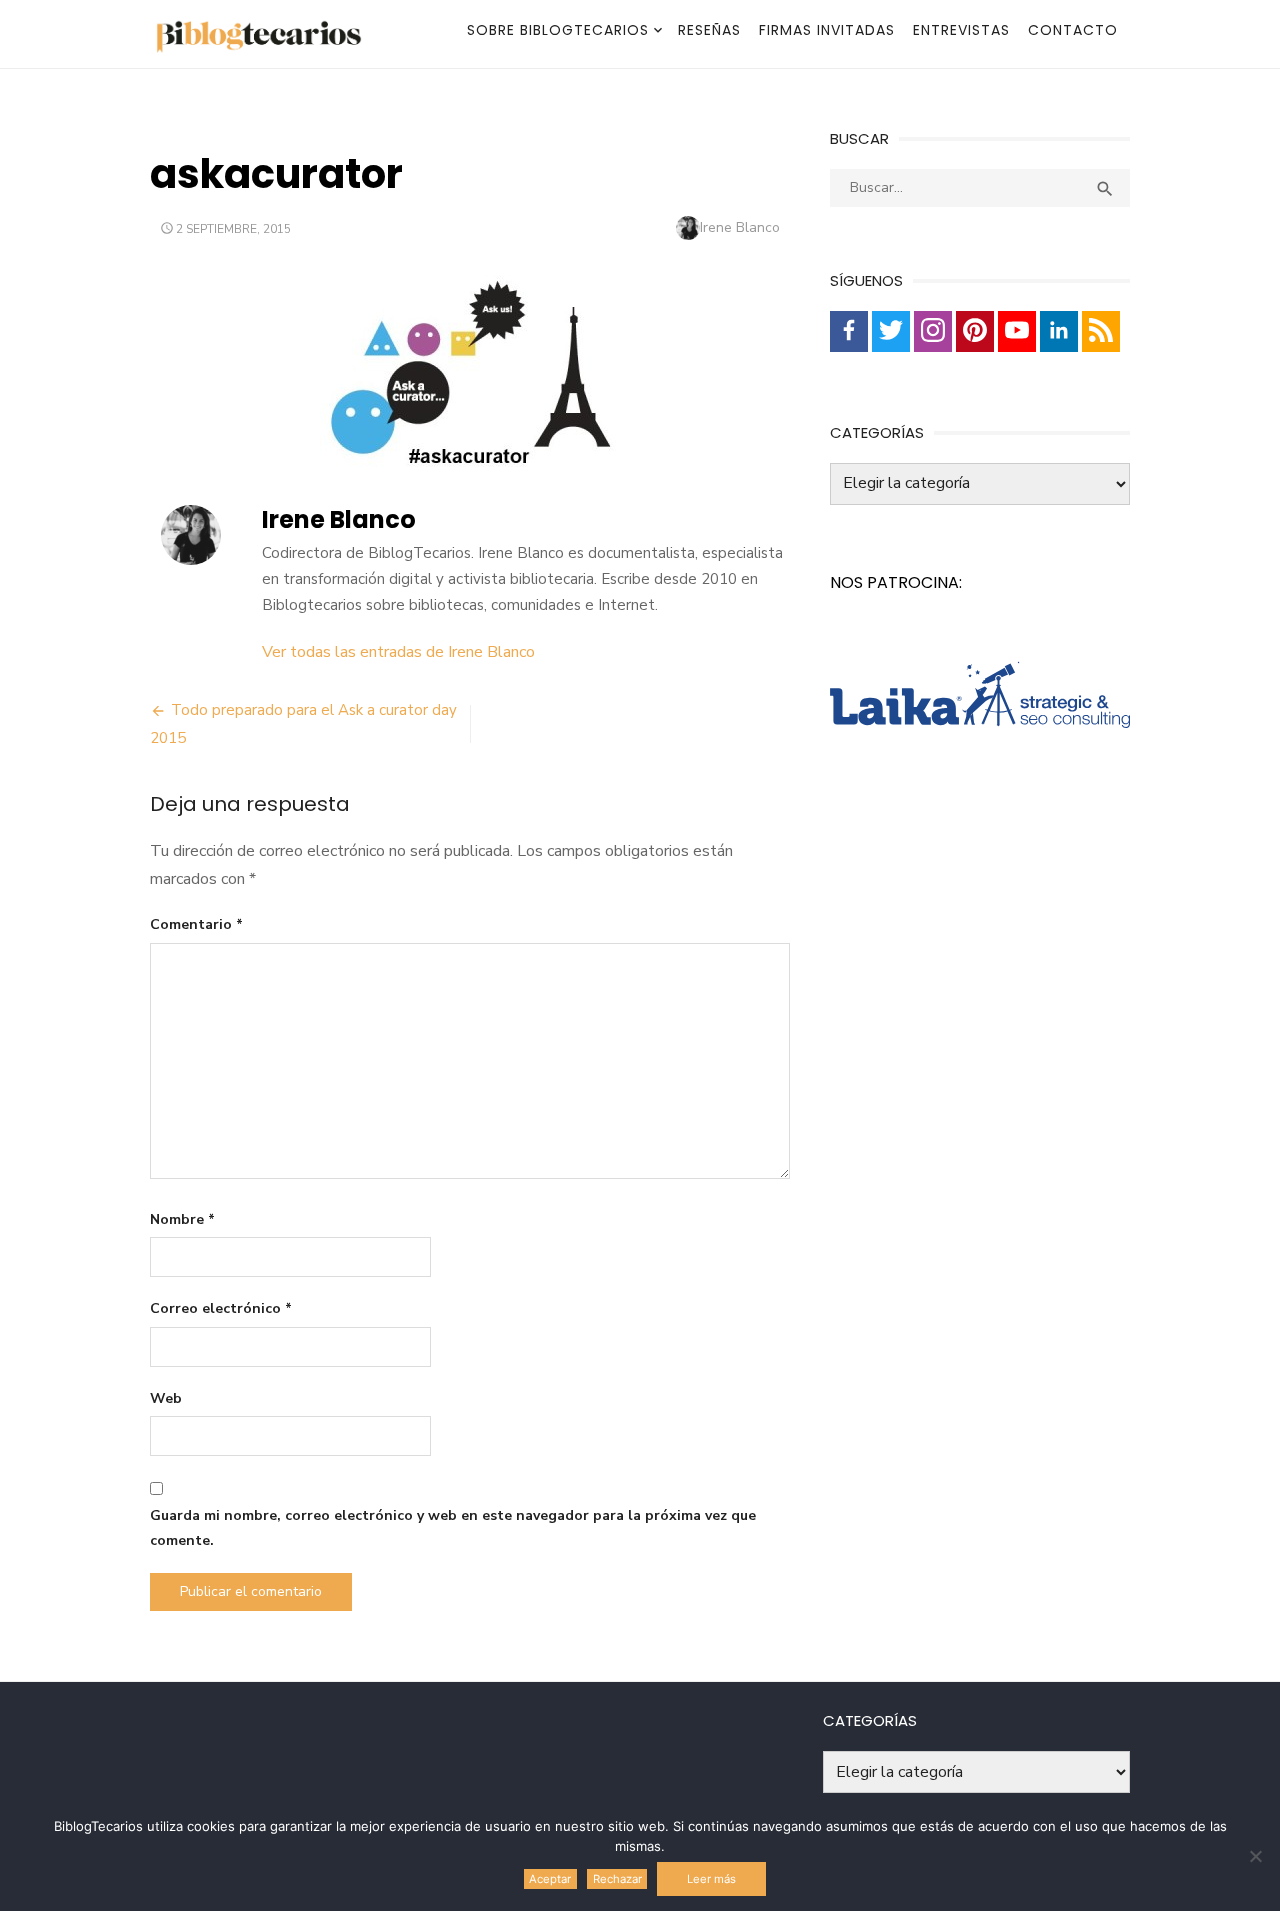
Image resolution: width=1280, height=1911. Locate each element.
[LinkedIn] (1059, 331)
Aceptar (550, 1879)
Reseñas (709, 30)
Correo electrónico (221, 1308)
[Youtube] (1017, 331)
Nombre (182, 1219)
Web (166, 1398)
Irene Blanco (740, 227)
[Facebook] (849, 331)
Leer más (711, 1879)
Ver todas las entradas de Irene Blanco (398, 652)
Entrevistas (961, 30)
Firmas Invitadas (827, 30)
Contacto (1073, 30)
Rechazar (617, 1879)
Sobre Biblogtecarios (558, 30)
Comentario (196, 924)
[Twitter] (891, 331)
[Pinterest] (975, 331)
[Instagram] (933, 331)
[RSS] (1101, 331)
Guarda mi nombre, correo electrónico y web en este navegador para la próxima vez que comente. (453, 1528)
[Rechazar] (1255, 1856)
